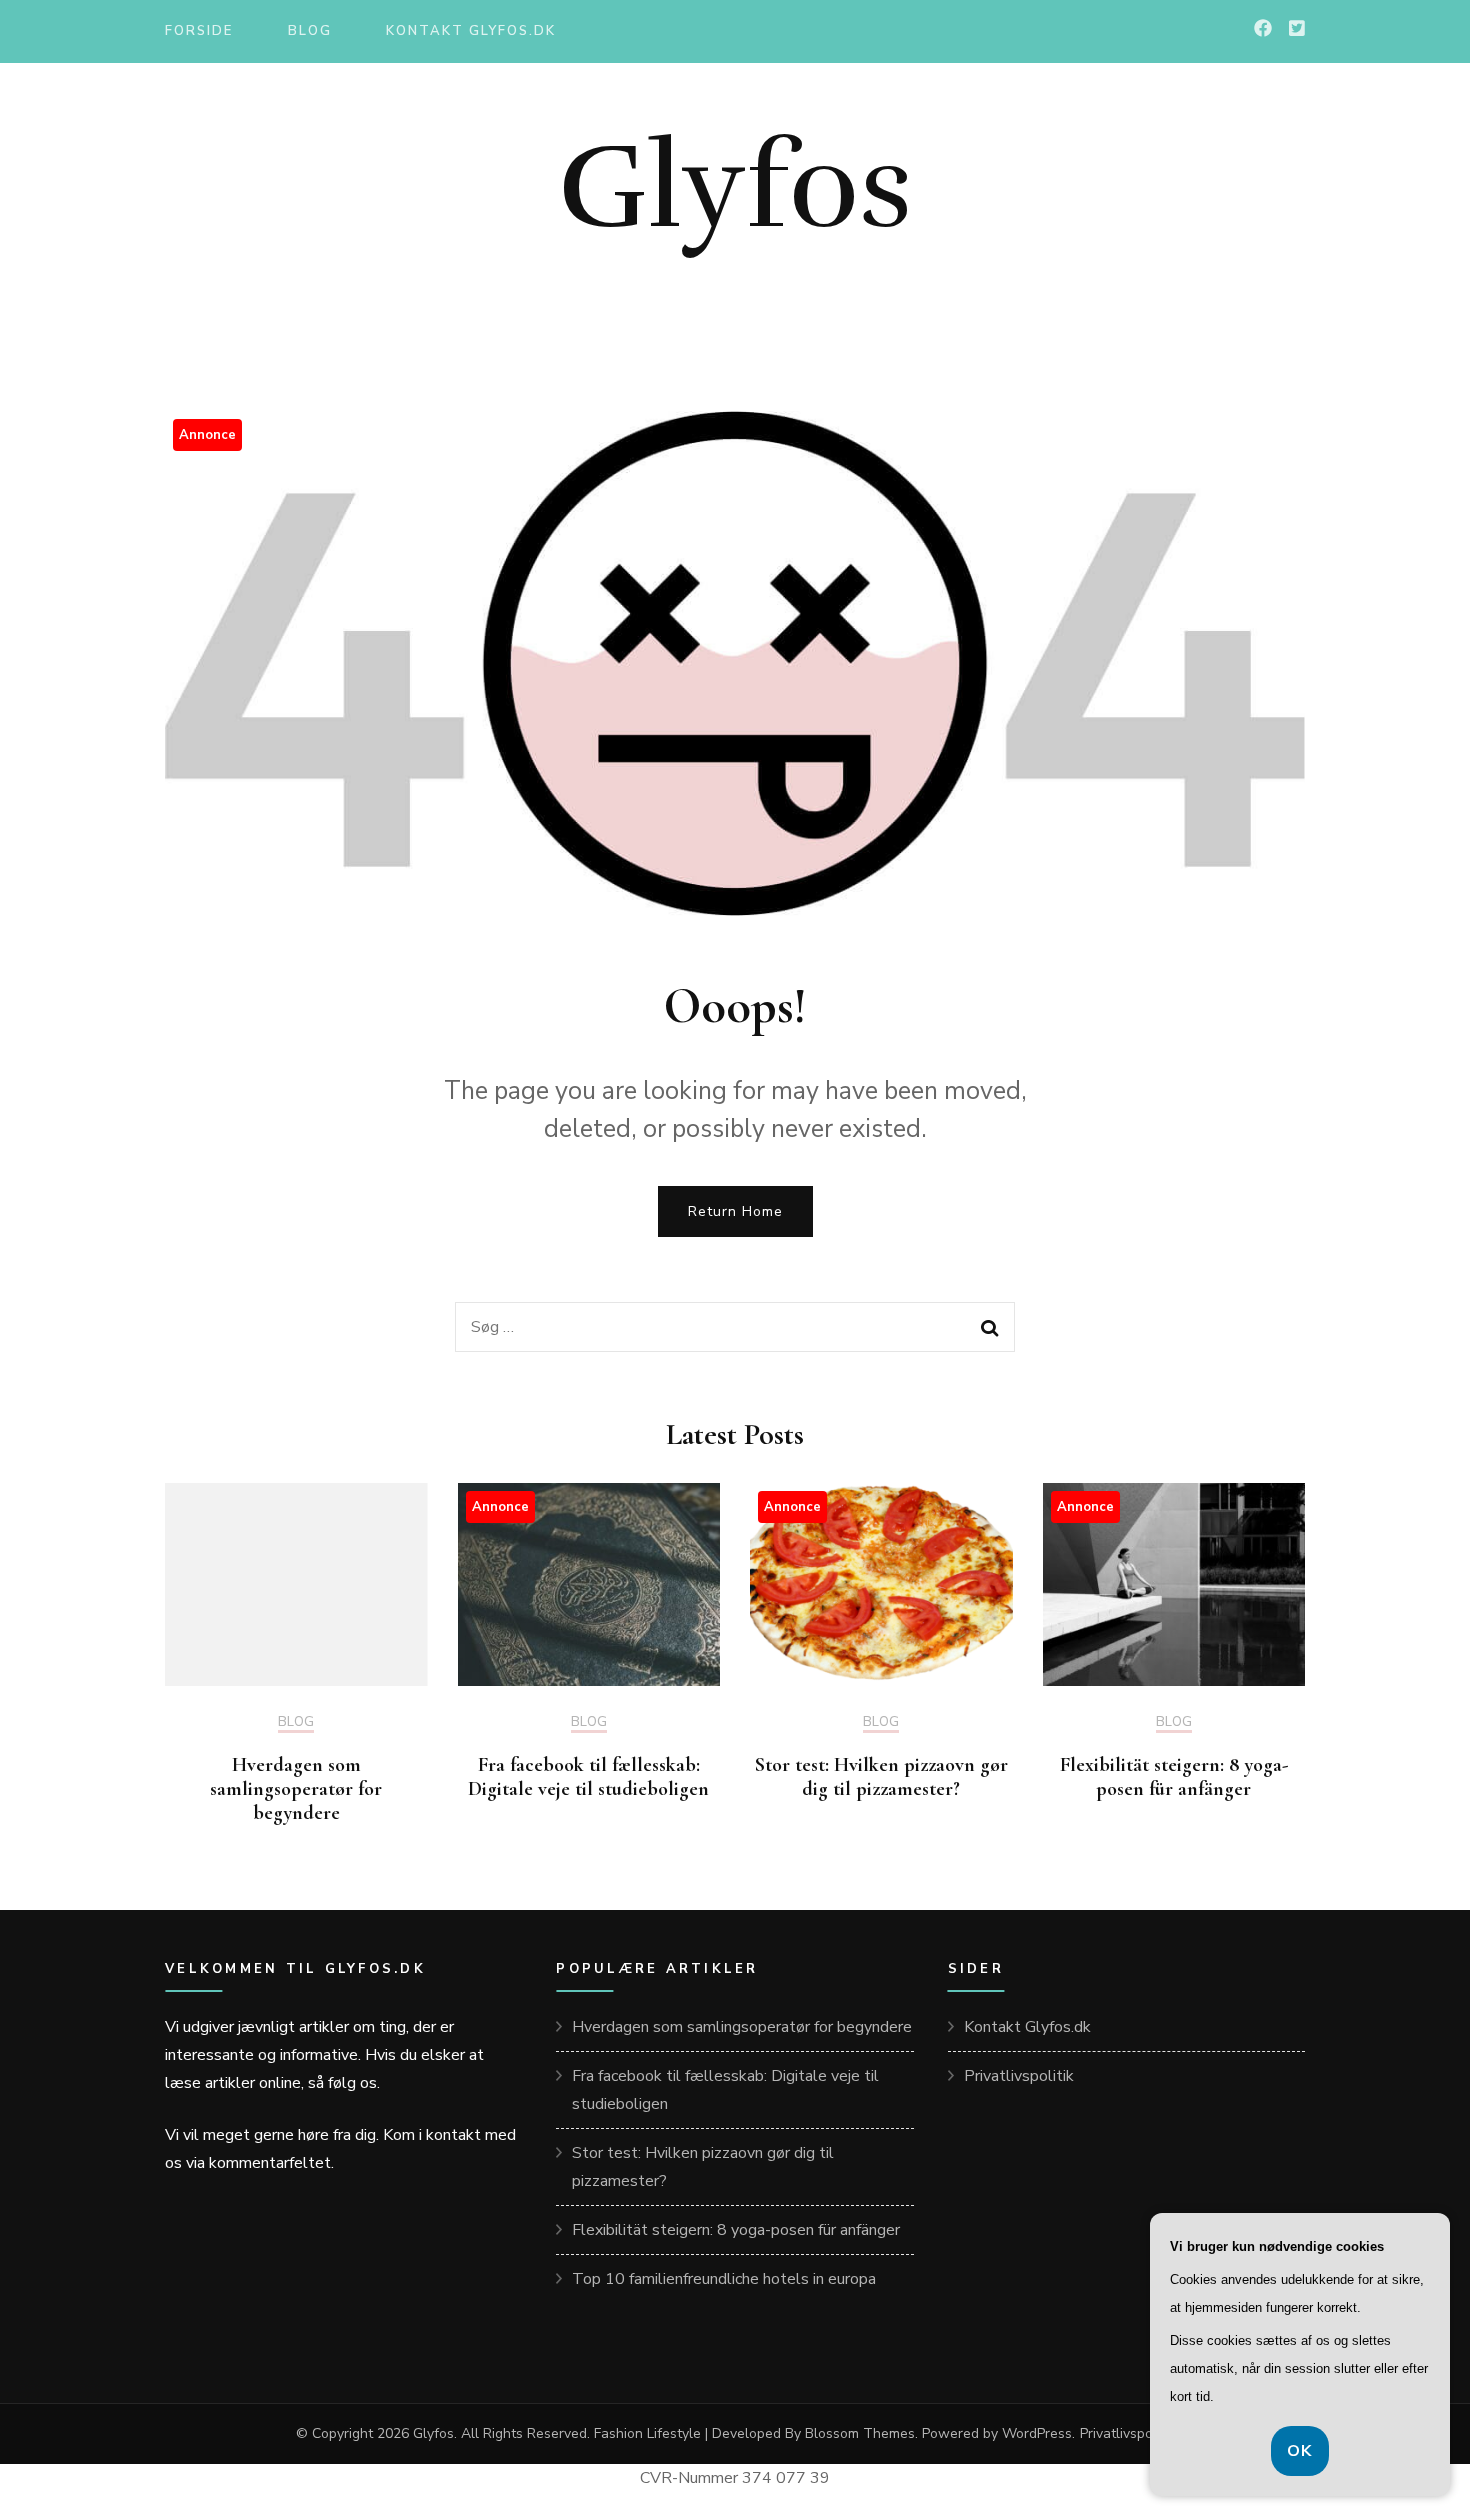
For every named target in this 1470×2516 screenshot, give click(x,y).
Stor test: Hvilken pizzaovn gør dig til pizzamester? (881, 1777)
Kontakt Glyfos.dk (470, 31)
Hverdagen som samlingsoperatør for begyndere (296, 1789)
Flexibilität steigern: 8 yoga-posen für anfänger (1174, 1777)
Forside (199, 31)
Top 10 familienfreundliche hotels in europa (724, 2279)
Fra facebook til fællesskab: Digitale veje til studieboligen (588, 1777)
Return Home (735, 1211)
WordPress (1037, 2433)
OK (1300, 2451)
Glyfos (735, 187)
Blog (310, 31)
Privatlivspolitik (1019, 2076)
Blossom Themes (860, 2433)
